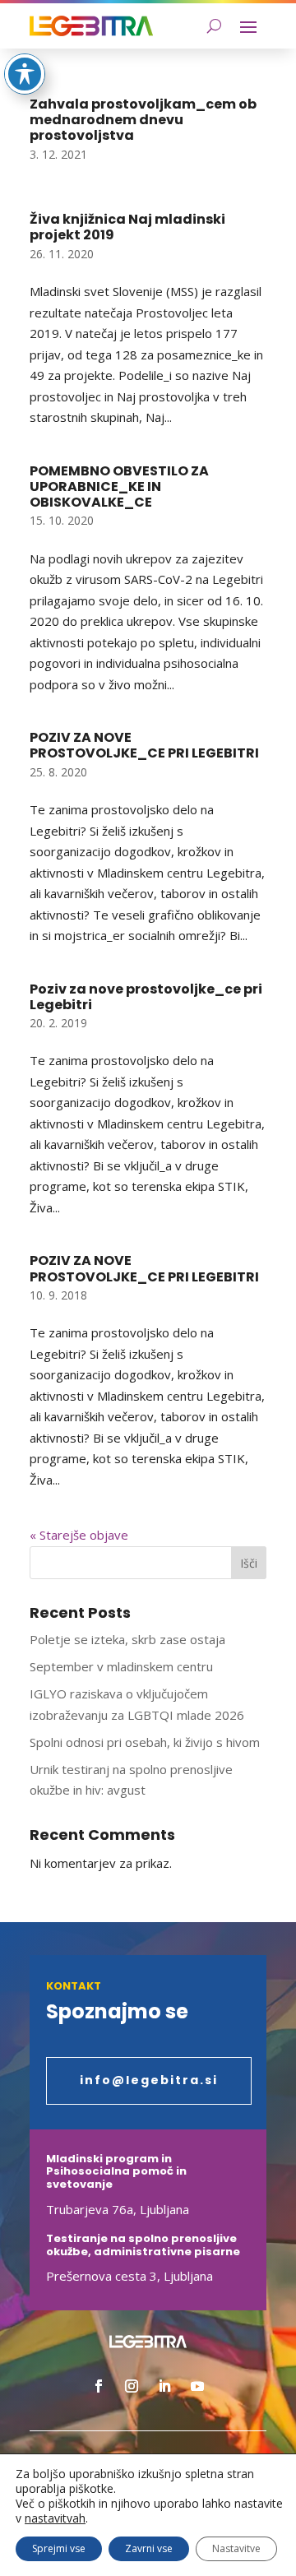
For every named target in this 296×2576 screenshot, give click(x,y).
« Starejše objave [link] (79, 1535)
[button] (248, 26)
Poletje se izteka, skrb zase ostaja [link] (127, 1639)
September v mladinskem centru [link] (121, 1666)
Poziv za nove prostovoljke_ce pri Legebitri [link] (146, 997)
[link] (91, 26)
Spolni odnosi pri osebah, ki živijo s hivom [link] (145, 1742)
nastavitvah (55, 2518)
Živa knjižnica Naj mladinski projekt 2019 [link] (127, 227)
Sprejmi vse (59, 2548)
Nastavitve (236, 2548)
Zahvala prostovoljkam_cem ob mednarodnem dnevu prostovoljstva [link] (143, 120)
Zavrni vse (149, 2548)
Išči (249, 1563)
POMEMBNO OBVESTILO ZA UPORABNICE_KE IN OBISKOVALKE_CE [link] (119, 486)
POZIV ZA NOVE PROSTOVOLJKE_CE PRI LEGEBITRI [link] (144, 745)
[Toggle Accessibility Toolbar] (25, 74)
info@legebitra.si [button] (149, 2080)
